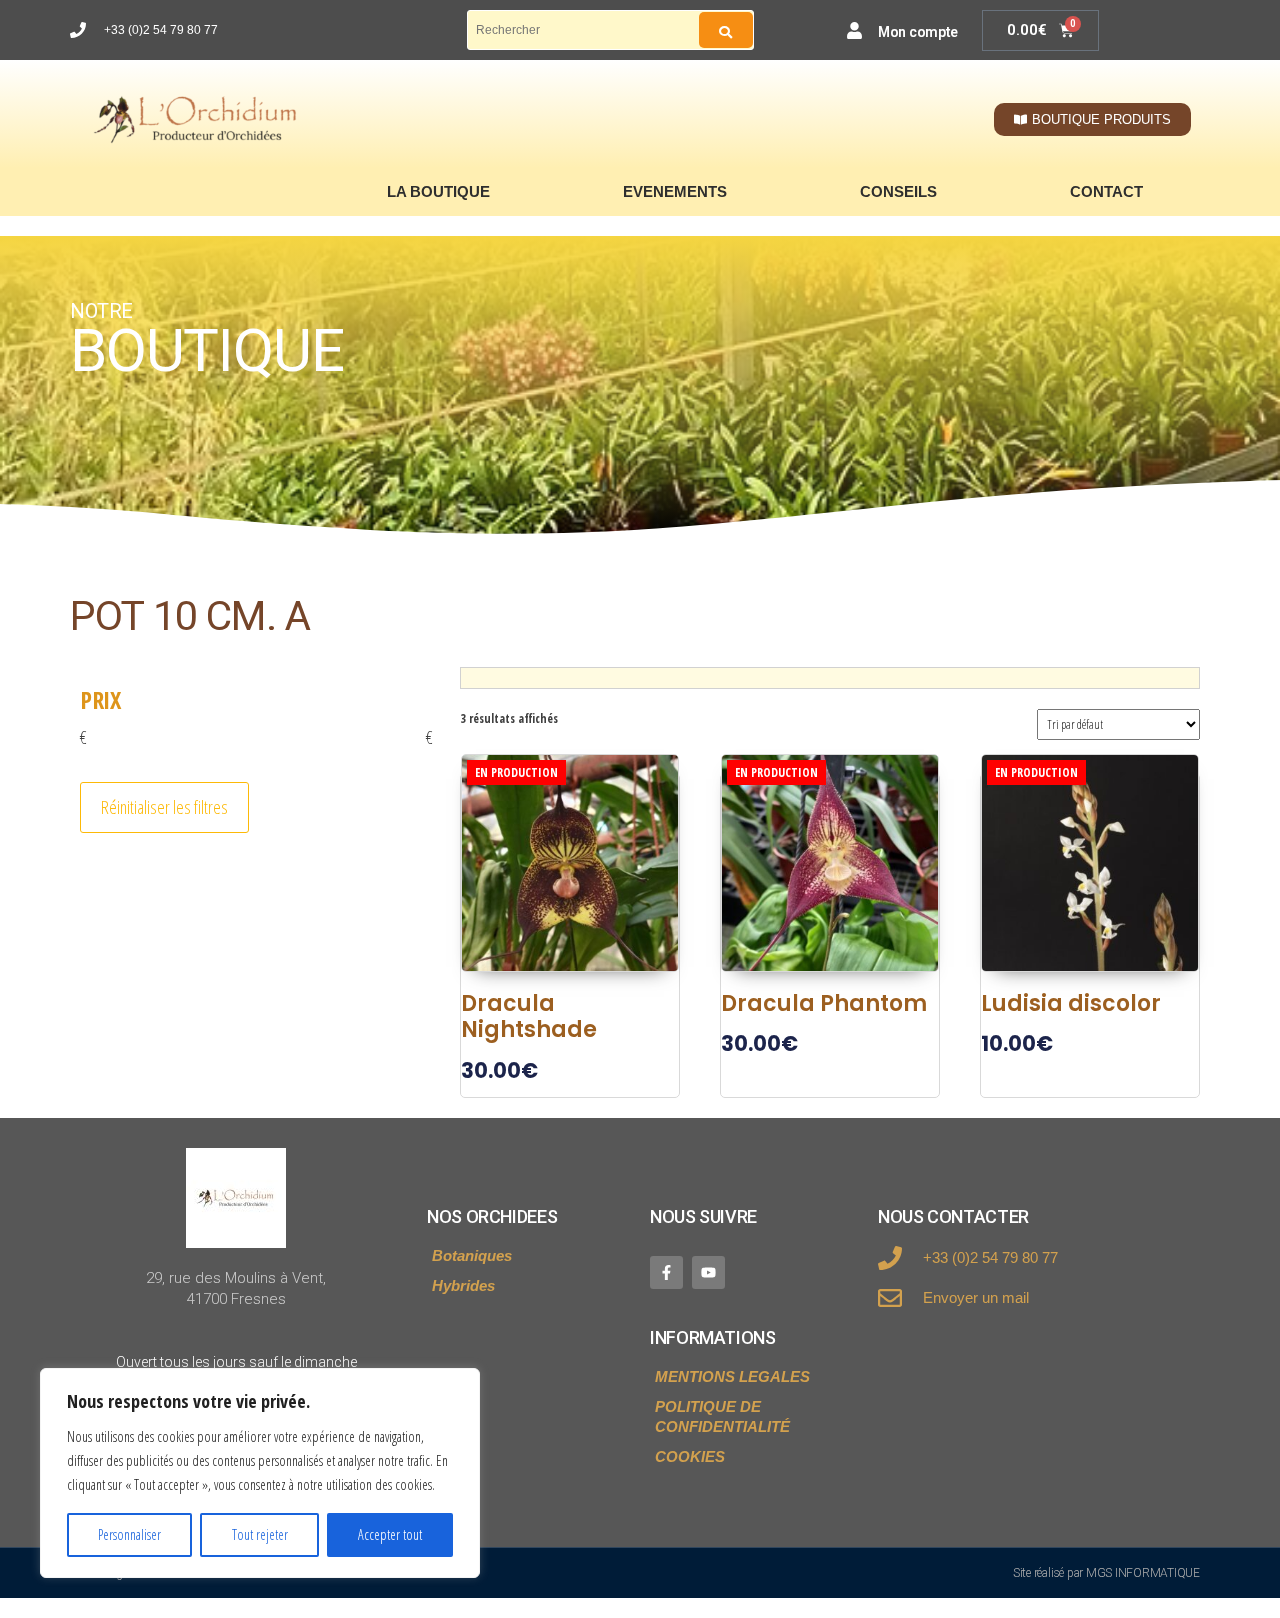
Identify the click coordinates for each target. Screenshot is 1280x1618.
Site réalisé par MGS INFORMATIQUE (1106, 1573)
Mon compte (918, 32)
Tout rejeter (260, 1534)
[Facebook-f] (666, 1272)
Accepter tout (390, 1534)
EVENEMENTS (675, 191)
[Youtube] (708, 1272)
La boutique (438, 191)
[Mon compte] (854, 30)
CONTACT (1106, 191)
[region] (260, 1473)
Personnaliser (129, 1534)
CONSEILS (898, 191)
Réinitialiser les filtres (164, 807)
